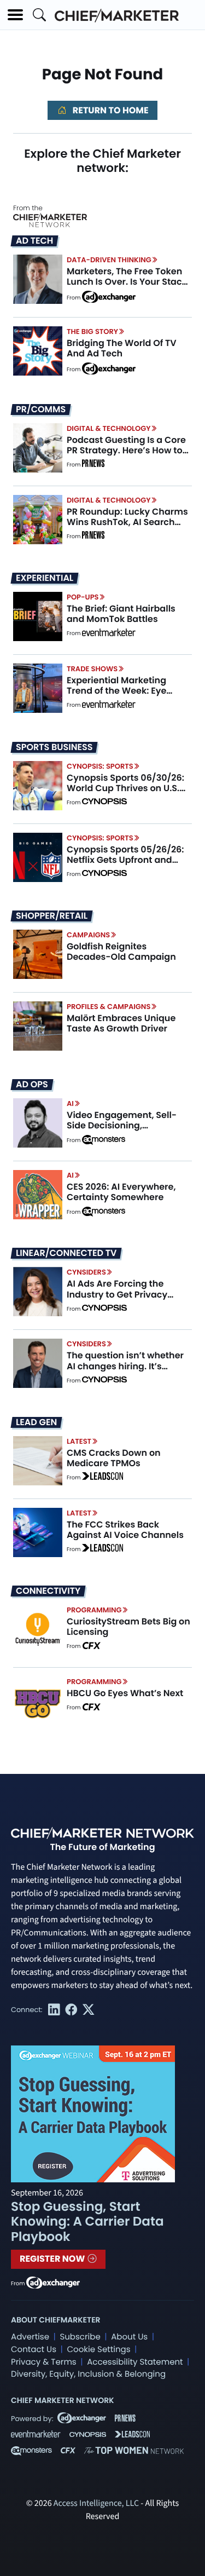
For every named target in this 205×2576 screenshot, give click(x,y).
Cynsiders (86, 1272)
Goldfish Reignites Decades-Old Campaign (121, 952)
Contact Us (34, 2350)
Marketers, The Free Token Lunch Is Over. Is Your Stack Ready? (127, 282)
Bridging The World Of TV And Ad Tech (122, 348)
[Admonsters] (104, 1140)
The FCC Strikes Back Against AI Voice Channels (125, 1530)
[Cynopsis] (104, 803)
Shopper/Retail (52, 916)
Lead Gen (36, 1422)
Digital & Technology (109, 428)
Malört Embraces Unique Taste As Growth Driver (121, 1023)
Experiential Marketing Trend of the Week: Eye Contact (116, 691)
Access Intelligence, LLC (96, 2504)
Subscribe (80, 2337)
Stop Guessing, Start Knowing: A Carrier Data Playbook (87, 2222)
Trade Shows (92, 669)
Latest (79, 1441)
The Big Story (92, 332)
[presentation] (38, 279)
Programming (94, 1610)
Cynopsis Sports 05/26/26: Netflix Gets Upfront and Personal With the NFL (125, 860)
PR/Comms (41, 410)
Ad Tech (34, 241)
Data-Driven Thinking (109, 260)
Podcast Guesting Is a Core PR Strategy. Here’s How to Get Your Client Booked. (126, 450)
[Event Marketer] (109, 633)
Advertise (30, 2337)
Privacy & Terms (44, 2362)
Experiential (45, 578)
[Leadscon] (102, 1478)
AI (70, 1103)
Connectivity (48, 1591)
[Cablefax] (91, 1646)
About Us (129, 2337)
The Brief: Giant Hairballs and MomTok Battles (121, 614)
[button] (15, 15)
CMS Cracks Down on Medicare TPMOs (114, 1458)
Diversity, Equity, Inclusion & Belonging (88, 2374)
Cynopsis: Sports (100, 766)
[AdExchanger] (109, 296)
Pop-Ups (83, 597)
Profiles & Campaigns (109, 1007)
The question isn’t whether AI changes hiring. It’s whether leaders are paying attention (128, 1371)
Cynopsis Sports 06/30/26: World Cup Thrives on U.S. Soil (125, 788)
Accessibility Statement (135, 2362)
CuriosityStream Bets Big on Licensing (128, 1627)
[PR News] (93, 465)
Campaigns (88, 935)
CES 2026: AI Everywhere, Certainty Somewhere (121, 1192)
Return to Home (109, 110)
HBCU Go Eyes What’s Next (125, 1693)
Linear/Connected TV (66, 1253)
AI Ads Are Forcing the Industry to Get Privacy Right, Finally (117, 1294)
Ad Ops (32, 1085)
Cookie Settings (99, 2350)
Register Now (53, 2259)
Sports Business (54, 747)
